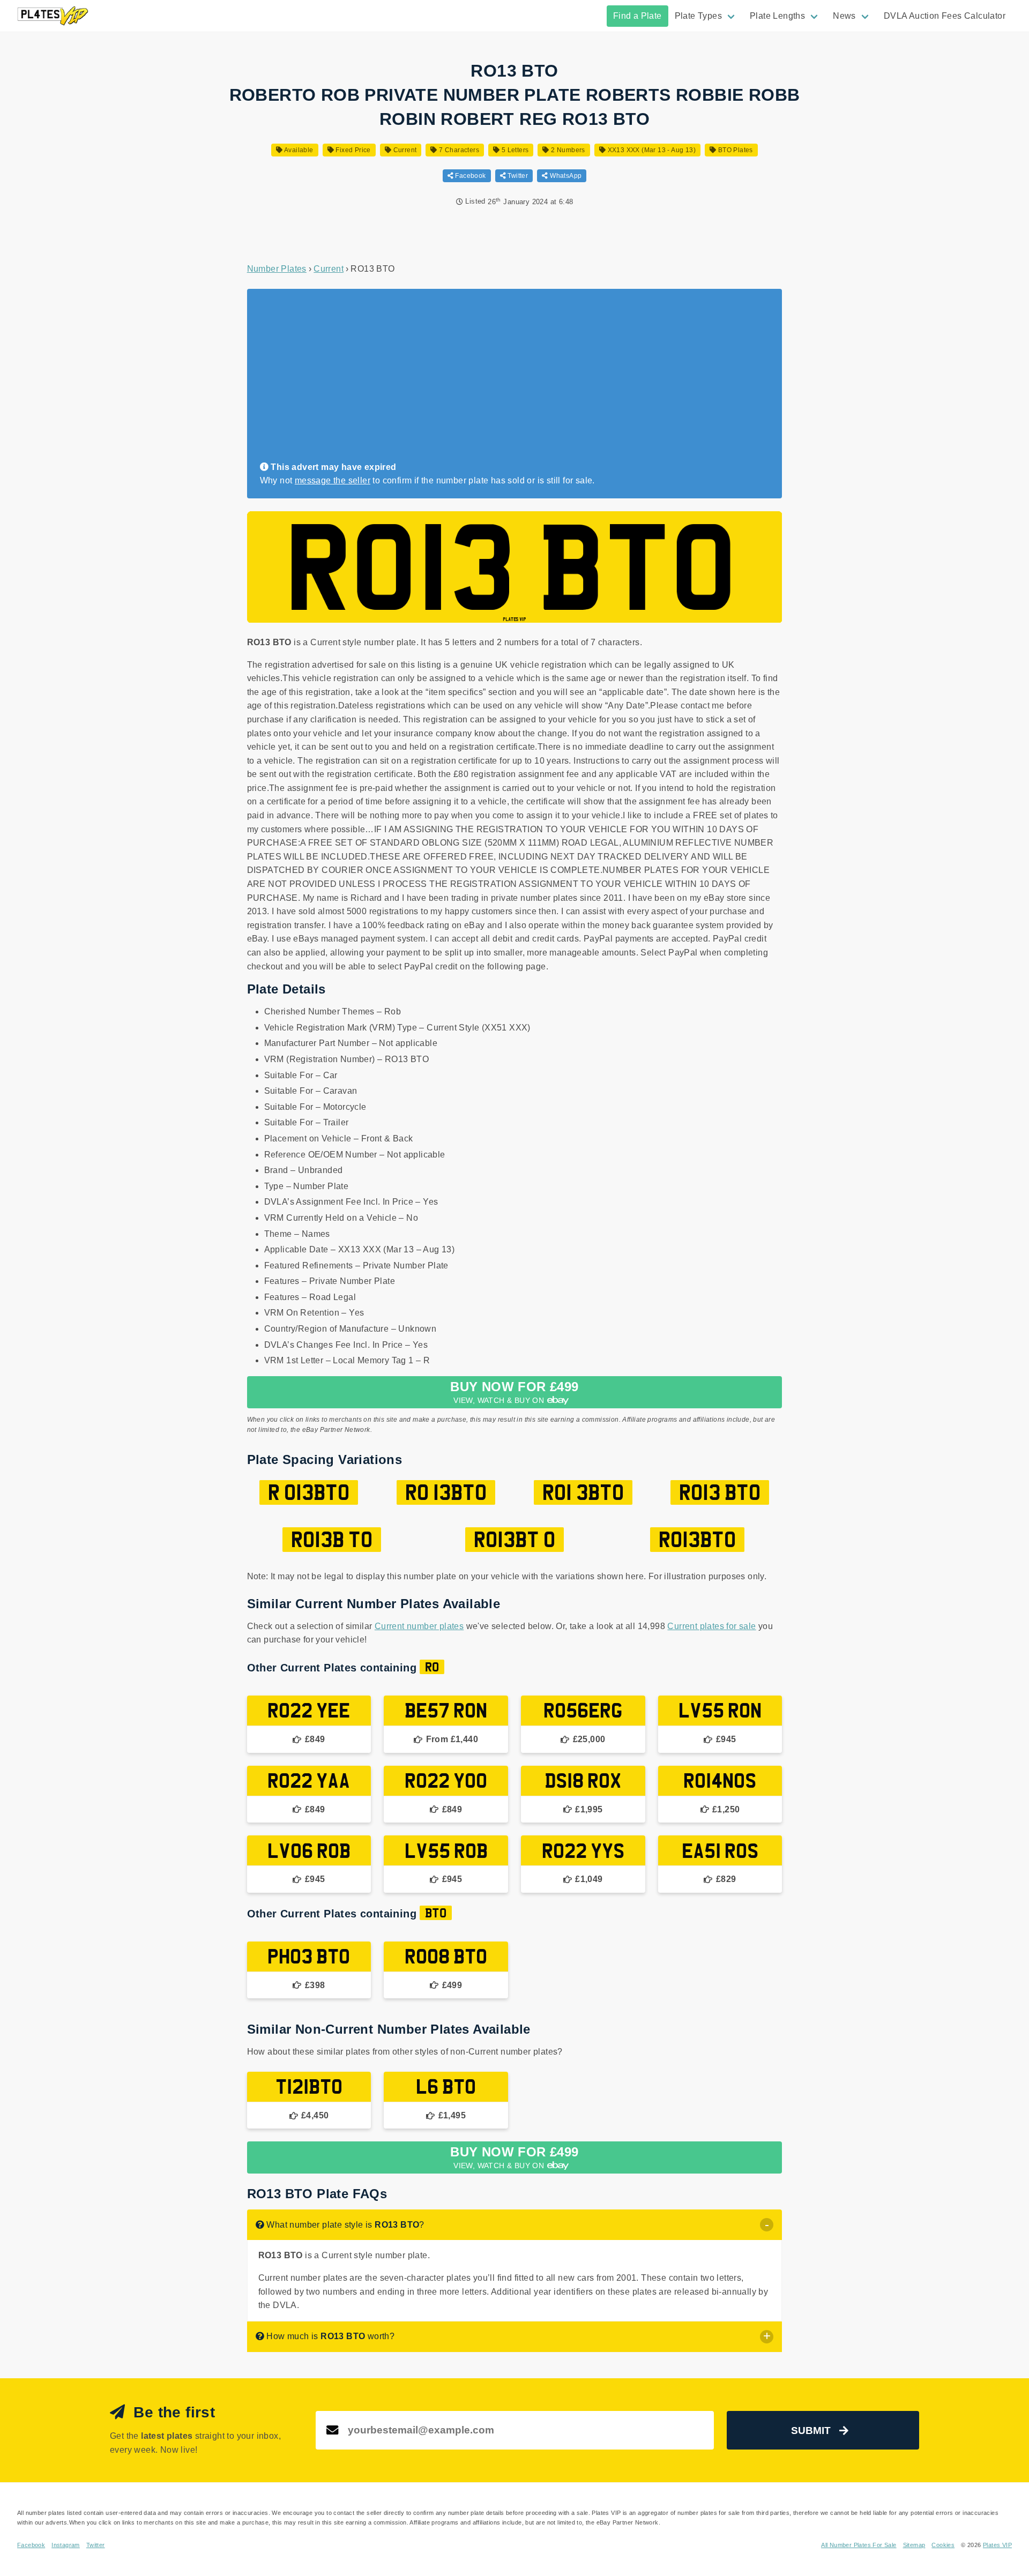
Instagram (66, 2545)
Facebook (470, 176)
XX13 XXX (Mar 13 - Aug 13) (651, 150)
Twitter (517, 176)
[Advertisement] (510, 380)
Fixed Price (352, 150)
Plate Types (698, 16)
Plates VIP (997, 2545)
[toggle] (767, 2225)
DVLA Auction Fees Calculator (945, 16)
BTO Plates (734, 150)
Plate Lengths (777, 16)
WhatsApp (565, 176)
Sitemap (914, 2545)
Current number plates (419, 1626)
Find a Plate (637, 16)
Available (298, 150)
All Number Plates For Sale (859, 2545)
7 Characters (458, 150)
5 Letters (514, 150)
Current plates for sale (711, 1626)
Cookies (943, 2545)
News (844, 16)
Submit (811, 2431)
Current (404, 150)
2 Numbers (567, 150)
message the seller (333, 480)
